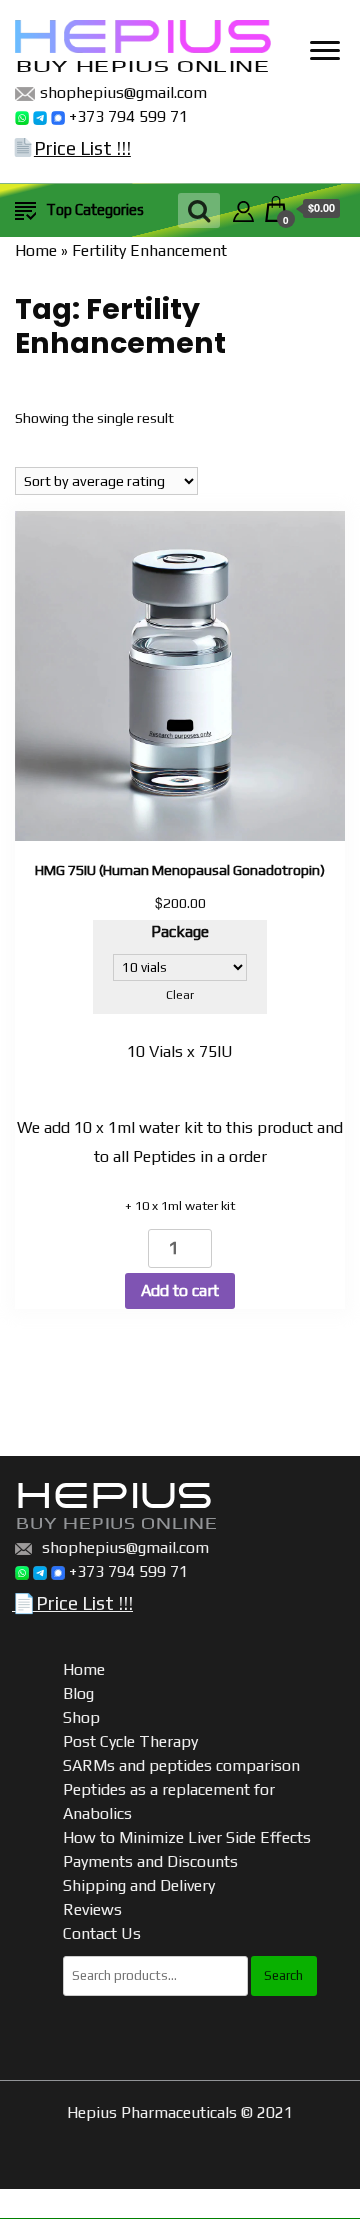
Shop (81, 1717)
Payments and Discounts (150, 1861)
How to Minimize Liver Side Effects (187, 1837)
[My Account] (243, 208)
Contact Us (102, 1933)
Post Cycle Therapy (130, 1741)
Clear (180, 995)
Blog (78, 1693)
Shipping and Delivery (139, 1885)
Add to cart (180, 1290)
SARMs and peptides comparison (181, 1765)
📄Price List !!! (72, 1603)
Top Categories (95, 209)
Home (36, 250)
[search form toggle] (199, 210)
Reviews (92, 1909)
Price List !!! (82, 148)
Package (180, 931)
